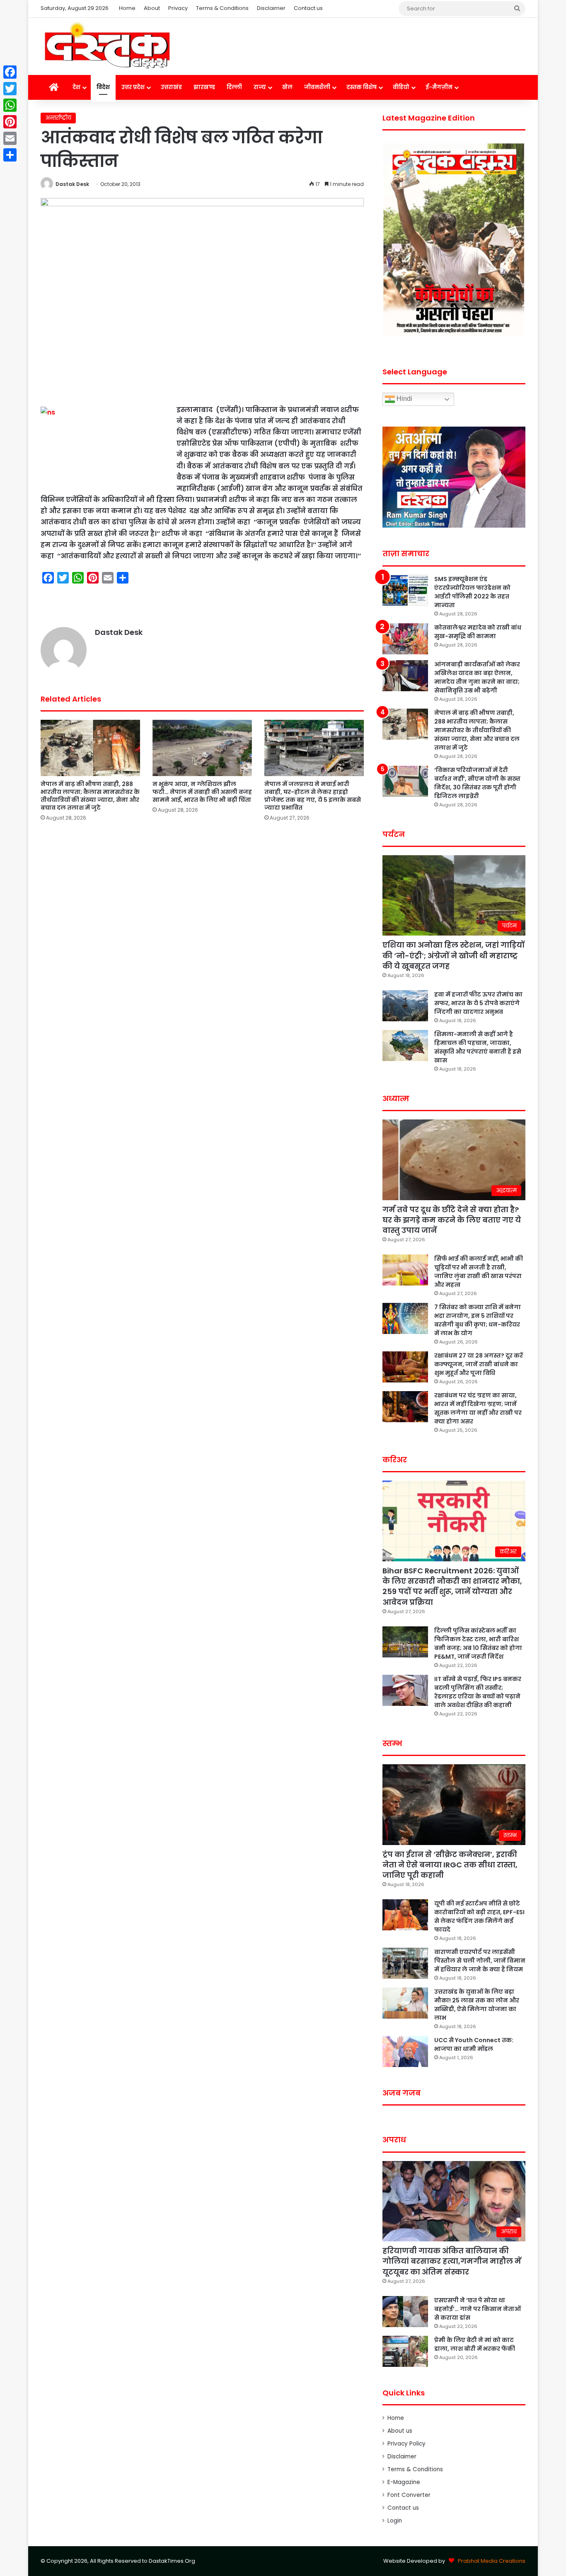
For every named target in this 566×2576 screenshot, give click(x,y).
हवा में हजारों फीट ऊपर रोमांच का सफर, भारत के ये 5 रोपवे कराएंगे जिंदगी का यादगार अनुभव (478, 1003)
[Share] (10, 155)
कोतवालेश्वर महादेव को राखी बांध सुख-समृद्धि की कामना (478, 632)
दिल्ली (234, 87)
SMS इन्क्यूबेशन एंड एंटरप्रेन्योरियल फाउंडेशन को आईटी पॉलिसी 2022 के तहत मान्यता (472, 592)
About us (400, 2431)
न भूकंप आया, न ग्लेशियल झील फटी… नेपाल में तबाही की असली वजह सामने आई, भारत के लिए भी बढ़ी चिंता (202, 792)
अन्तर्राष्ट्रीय (58, 118)
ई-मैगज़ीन (439, 87)
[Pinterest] (10, 122)
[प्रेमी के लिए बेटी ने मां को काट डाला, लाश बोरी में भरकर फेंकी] (405, 2351)
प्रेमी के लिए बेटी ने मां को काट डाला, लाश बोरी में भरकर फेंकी (475, 2344)
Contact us (308, 8)
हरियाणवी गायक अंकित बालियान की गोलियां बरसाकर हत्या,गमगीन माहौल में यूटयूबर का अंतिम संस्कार (452, 2261)
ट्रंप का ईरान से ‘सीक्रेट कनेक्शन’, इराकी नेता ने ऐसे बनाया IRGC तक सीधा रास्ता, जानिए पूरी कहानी (450, 1865)
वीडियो (401, 87)
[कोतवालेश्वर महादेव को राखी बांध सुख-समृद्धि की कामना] (405, 639)
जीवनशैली (317, 87)
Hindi (404, 399)
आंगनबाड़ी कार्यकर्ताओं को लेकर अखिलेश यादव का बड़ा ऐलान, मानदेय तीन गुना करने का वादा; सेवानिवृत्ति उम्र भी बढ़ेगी (477, 677)
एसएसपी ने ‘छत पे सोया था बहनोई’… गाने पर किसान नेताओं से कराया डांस (478, 2309)
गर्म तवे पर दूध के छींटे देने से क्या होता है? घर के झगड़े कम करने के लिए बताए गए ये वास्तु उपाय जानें (452, 1220)
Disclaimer (271, 8)
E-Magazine (404, 2482)
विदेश (103, 87)
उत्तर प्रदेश (133, 87)
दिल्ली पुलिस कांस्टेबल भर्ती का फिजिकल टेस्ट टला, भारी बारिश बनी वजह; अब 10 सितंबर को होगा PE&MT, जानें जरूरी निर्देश (478, 1644)
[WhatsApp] (10, 105)
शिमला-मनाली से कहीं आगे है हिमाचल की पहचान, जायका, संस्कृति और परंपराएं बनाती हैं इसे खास (478, 1047)
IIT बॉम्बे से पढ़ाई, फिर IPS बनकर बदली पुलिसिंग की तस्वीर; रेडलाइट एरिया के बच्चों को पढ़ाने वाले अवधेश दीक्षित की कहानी (478, 1692)
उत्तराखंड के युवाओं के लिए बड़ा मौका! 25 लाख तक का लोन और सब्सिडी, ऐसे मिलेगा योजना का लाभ (477, 2005)
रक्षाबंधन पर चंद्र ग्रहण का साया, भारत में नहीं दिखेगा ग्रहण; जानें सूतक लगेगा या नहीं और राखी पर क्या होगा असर (478, 1408)
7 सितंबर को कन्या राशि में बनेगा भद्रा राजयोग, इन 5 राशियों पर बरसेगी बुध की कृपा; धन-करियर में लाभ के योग (478, 1320)
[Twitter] (10, 89)
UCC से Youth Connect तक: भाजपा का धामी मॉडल (474, 2044)
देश (76, 87)
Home (127, 8)
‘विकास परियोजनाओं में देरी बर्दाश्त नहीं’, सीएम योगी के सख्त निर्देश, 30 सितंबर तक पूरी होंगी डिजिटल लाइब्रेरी (477, 783)
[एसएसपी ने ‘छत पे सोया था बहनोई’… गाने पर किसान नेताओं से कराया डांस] (405, 2312)
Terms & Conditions (222, 8)
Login (395, 2521)
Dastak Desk (72, 184)
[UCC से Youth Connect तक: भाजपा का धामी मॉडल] (405, 2051)
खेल (287, 87)
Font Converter (409, 2495)
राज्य (260, 87)
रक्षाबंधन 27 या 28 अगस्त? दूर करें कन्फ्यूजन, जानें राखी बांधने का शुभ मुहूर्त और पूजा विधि (479, 1364)
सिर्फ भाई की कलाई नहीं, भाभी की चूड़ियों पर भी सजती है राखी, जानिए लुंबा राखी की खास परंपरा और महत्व (479, 1272)
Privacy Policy (406, 2444)
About (152, 8)
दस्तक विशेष (362, 87)
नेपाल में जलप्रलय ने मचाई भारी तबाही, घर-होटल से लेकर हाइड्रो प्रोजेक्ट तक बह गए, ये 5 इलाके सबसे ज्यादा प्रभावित (313, 796)
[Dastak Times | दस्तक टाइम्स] (107, 46)
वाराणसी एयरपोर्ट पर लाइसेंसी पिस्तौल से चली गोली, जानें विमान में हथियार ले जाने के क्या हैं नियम (480, 1961)
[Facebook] (10, 72)
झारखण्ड (204, 87)
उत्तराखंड (171, 87)
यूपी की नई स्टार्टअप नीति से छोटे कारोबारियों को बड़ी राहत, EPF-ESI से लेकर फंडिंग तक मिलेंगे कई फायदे (479, 1916)
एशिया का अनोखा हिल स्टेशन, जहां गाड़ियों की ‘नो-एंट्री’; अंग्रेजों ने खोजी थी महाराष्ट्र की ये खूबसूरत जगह (454, 955)
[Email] (10, 138)
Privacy (178, 8)
